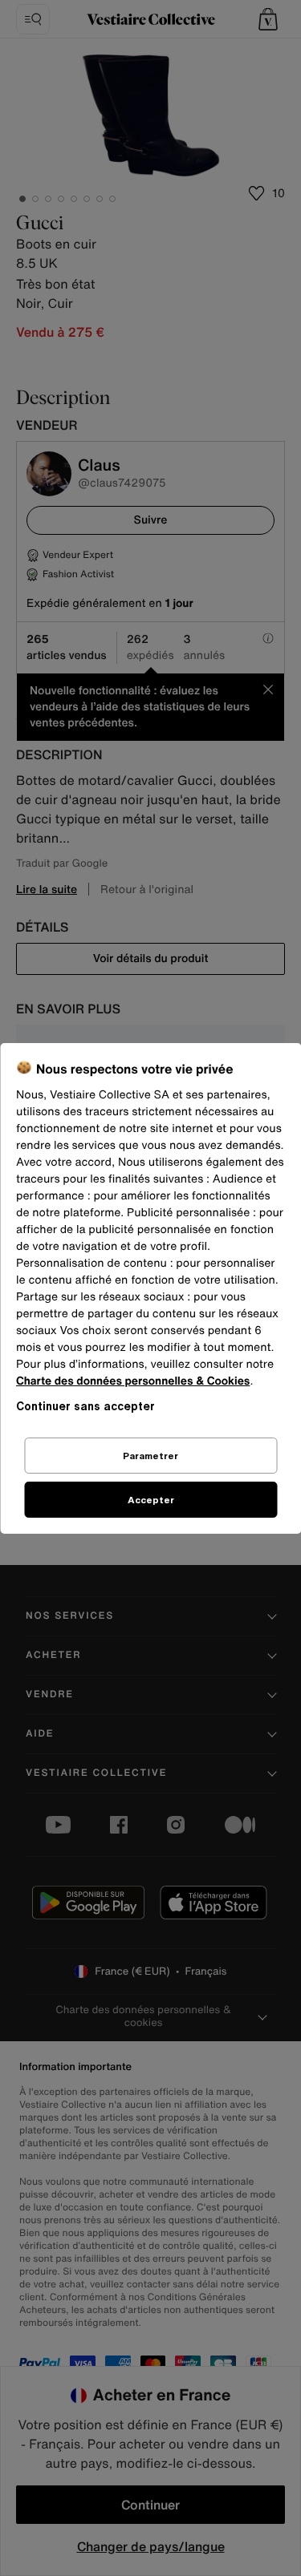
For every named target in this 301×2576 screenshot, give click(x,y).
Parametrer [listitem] (150, 1456)
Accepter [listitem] (151, 1500)
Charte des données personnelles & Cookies (133, 1381)
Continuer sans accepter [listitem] (85, 1406)
